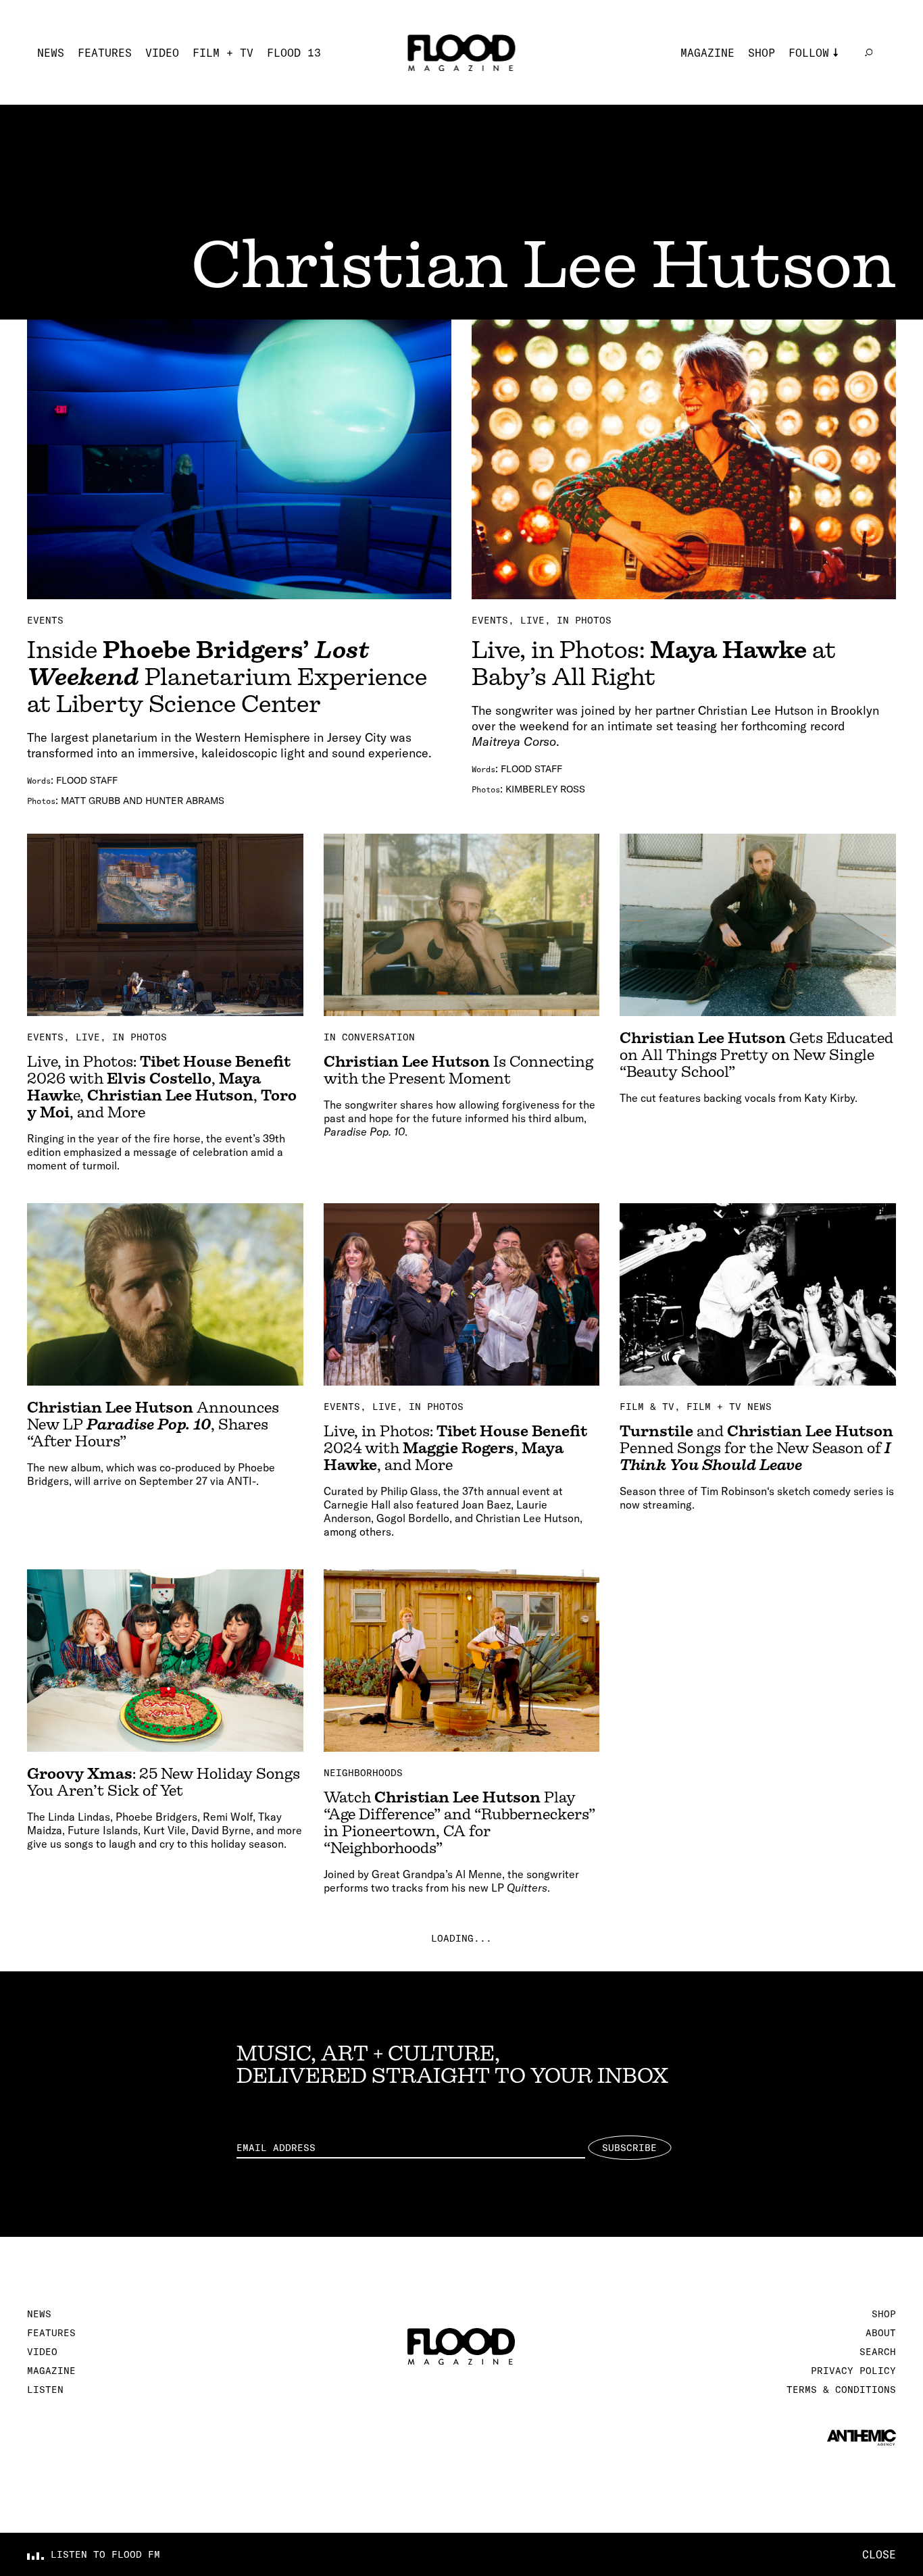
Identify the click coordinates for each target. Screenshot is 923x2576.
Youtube (812, 134)
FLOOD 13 (294, 53)
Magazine (707, 53)
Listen (45, 2390)
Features (105, 53)
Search (878, 2352)
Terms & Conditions (841, 2390)
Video (162, 53)
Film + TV (223, 53)
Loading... (461, 1938)
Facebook (816, 113)
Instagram (819, 73)
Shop (762, 53)
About (881, 2333)
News (51, 53)
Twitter (812, 93)
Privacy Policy (853, 2371)
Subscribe (629, 2148)
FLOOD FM (816, 154)
